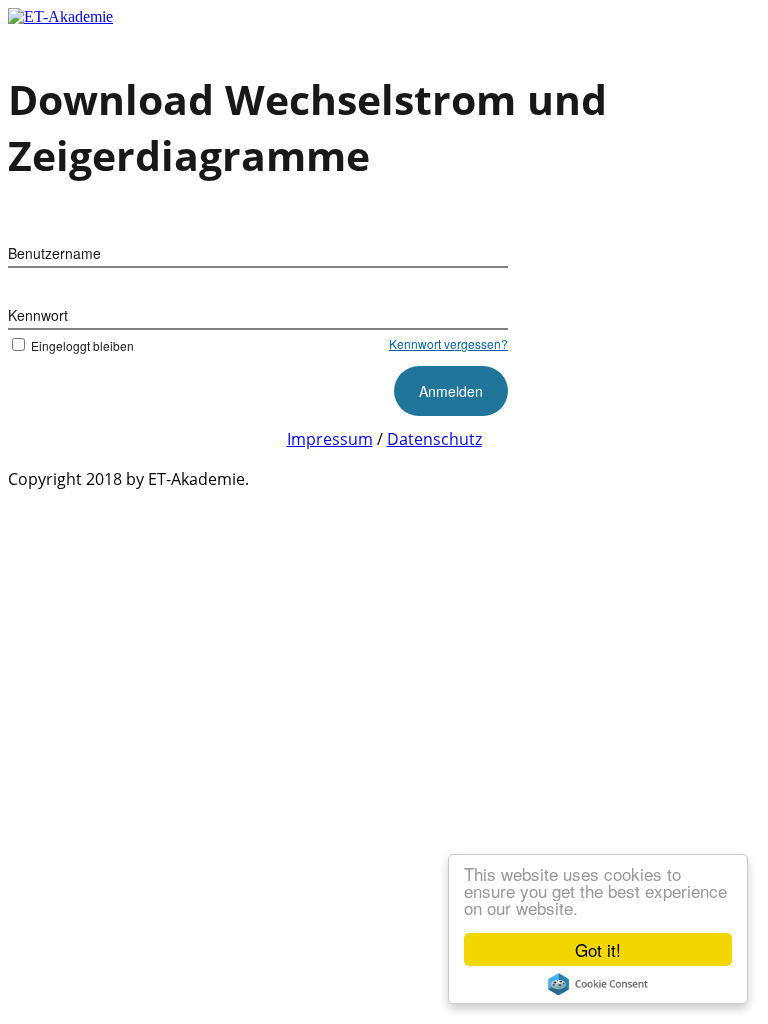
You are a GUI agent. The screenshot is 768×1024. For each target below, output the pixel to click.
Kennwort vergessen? (448, 343)
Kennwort (38, 315)
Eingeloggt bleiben (82, 345)
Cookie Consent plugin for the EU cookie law (598, 984)
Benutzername (54, 253)
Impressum (330, 439)
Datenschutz (434, 439)
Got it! (598, 949)
